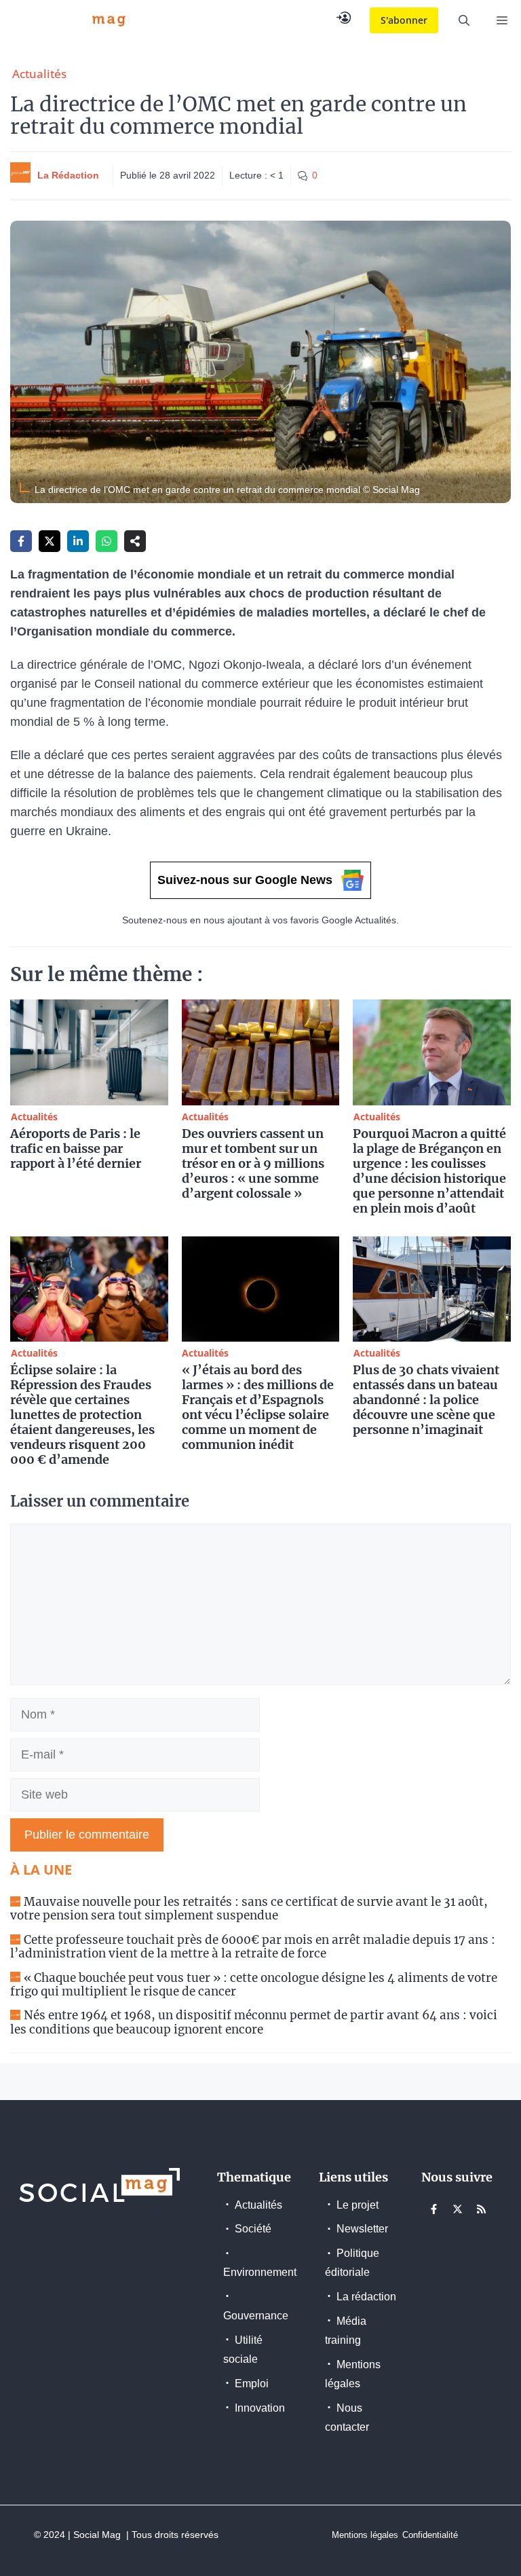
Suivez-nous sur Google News (245, 880)
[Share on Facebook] (21, 541)
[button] (464, 20)
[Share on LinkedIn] (78, 541)
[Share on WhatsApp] (107, 541)
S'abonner (404, 20)
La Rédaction (68, 175)
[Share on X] (50, 541)
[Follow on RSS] (482, 2209)
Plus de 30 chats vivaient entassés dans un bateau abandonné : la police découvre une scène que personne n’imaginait (426, 1400)
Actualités (39, 74)
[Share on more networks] (135, 541)
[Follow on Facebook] (434, 2209)
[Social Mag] (71, 20)
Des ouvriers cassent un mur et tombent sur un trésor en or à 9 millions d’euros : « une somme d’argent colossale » (253, 1163)
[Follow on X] (458, 2209)
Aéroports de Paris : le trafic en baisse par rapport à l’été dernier (76, 1148)
